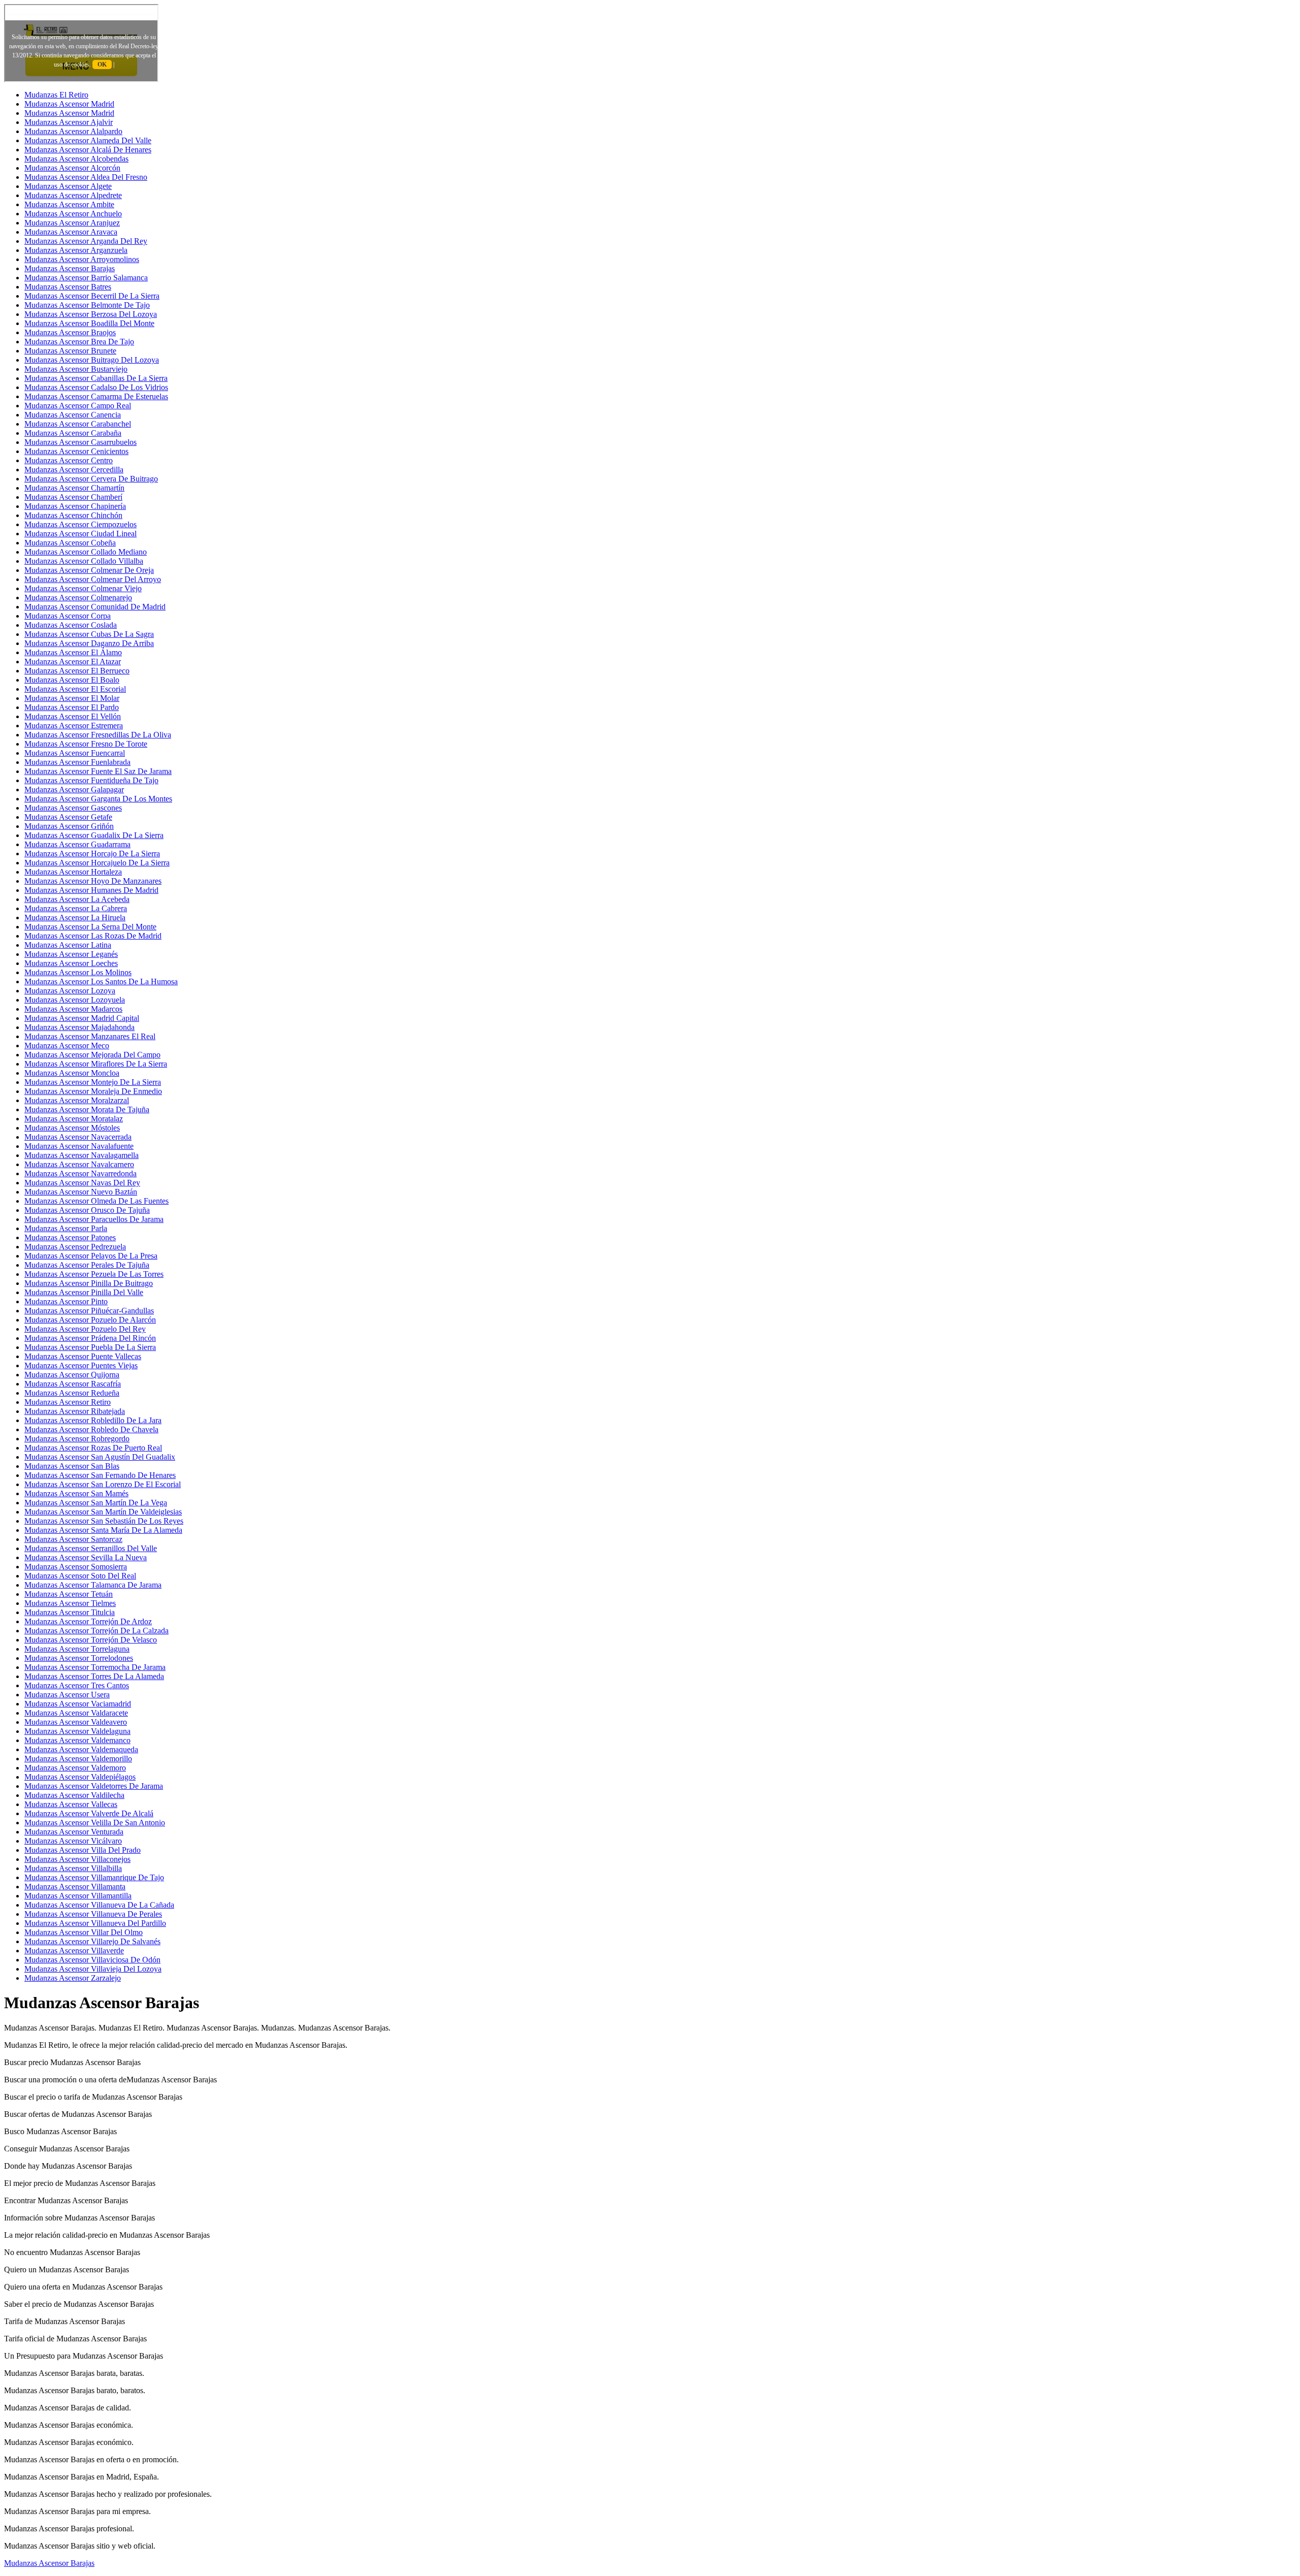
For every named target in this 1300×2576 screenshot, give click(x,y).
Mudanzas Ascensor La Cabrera (76, 908)
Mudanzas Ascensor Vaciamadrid (78, 1704)
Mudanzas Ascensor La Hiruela (75, 917)
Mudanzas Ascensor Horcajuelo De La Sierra (97, 863)
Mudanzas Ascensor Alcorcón (72, 168)
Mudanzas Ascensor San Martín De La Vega (96, 1503)
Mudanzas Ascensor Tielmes (70, 1603)
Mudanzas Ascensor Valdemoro (75, 1768)
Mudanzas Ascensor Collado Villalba (84, 561)
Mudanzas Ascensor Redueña (72, 1393)
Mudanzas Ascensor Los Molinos (78, 972)
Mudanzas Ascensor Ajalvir (69, 122)
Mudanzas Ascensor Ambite (69, 204)
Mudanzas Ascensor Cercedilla (74, 470)
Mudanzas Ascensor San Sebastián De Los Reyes (104, 1521)
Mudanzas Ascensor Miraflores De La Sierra (96, 1064)
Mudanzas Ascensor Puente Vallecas (83, 1356)
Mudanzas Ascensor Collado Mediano (86, 552)
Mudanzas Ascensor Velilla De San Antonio (95, 1823)
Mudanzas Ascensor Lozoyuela (75, 1000)
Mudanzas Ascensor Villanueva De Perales (93, 1914)
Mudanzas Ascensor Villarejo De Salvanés (92, 1941)
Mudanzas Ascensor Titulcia (70, 1612)
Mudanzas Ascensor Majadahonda (79, 1027)
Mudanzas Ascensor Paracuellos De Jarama (94, 1219)
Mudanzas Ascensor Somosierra (76, 1567)
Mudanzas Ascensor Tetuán (69, 1594)
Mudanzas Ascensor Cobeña (70, 543)
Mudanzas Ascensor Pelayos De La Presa (91, 1256)
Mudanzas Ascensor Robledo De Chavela (91, 1429)
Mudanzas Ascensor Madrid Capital (82, 1018)
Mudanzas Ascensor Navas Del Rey (82, 1183)
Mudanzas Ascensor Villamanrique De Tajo (94, 1877)
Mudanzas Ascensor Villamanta (75, 1887)
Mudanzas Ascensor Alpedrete (73, 195)
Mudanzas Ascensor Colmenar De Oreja (89, 570)
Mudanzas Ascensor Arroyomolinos (82, 259)
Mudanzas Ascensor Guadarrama (77, 844)
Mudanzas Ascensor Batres (68, 287)
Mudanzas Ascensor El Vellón (73, 716)
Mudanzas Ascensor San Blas (72, 1466)
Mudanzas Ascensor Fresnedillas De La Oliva (98, 735)
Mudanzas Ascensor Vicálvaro (73, 1841)
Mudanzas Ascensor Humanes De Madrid (91, 890)
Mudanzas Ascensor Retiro (68, 1402)
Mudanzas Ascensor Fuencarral (75, 753)
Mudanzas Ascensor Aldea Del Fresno (86, 177)
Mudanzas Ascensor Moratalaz (74, 1119)
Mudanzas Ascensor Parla (66, 1228)
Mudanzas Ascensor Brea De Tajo (79, 342)
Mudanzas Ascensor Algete (68, 186)
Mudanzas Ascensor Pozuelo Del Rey (85, 1329)
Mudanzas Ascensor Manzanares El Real (90, 1036)
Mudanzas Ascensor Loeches (71, 963)
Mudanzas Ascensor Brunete (70, 351)
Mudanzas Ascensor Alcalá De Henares (88, 150)
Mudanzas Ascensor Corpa (68, 616)
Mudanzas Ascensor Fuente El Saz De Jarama (98, 771)
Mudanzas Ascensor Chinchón (73, 515)
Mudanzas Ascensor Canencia (73, 415)
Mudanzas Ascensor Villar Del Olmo (84, 1932)
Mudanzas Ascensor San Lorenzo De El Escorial (103, 1484)
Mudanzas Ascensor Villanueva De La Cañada (99, 1905)
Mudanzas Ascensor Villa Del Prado (83, 1850)
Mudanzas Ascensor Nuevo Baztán (81, 1192)
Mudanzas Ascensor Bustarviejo (76, 369)
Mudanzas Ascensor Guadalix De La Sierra (94, 835)
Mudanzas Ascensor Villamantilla (78, 1896)
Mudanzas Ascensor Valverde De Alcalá (89, 1813)
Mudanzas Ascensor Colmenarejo (78, 598)
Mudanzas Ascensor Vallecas (71, 1804)
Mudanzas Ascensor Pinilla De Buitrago (89, 1283)
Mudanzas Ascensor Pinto (66, 1301)
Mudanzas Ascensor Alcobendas (76, 159)
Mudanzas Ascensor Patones (70, 1237)
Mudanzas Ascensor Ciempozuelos (80, 524)
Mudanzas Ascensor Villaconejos (77, 1859)
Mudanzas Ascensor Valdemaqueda (81, 1749)
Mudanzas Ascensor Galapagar (74, 790)
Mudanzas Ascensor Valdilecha (74, 1795)
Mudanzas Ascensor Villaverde (74, 1951)
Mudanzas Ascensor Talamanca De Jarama (93, 1585)
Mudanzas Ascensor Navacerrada (78, 1137)
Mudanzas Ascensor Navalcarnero (79, 1164)
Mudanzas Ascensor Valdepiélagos (80, 1777)
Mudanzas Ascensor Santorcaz (73, 1539)
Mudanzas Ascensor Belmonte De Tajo (87, 305)
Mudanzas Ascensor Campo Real (78, 406)
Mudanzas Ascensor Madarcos (73, 1009)
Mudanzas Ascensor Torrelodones (79, 1658)
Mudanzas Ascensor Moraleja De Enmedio (93, 1091)
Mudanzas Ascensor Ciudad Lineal (80, 534)
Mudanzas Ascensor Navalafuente (79, 1146)
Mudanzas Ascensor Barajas (70, 268)
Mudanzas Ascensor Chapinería (75, 506)
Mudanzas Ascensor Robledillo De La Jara (93, 1420)
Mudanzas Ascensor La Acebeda (77, 899)
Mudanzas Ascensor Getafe (68, 817)
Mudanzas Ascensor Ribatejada (75, 1411)
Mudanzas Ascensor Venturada (74, 1832)
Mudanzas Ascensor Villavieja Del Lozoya (93, 1969)
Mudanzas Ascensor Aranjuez (72, 223)
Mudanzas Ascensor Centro (69, 460)
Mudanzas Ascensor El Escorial (75, 689)
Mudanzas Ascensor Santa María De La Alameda (103, 1530)
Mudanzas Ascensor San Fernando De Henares (100, 1475)
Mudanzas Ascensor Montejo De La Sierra (93, 1082)
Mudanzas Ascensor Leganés (71, 954)
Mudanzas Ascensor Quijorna (72, 1375)
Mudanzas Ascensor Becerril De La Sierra (92, 296)
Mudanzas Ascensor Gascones (73, 808)
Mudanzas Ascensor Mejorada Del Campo (92, 1055)
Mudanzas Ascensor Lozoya (70, 991)
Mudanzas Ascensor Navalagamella (82, 1155)
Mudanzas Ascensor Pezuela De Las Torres (94, 1274)
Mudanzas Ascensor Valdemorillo (78, 1759)
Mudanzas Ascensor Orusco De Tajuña (87, 1210)
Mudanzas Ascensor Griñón (69, 826)
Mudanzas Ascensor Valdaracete (76, 1713)
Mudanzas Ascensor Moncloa (72, 1073)
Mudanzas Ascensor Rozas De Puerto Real (93, 1448)
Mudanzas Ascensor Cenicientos (76, 451)
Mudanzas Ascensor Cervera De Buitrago (91, 479)
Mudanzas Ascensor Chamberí (73, 497)
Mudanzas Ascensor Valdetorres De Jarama (94, 1786)
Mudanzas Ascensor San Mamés (76, 1493)
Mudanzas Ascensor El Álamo (73, 652)
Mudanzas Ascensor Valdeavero (76, 1722)
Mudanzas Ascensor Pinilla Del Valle (84, 1292)
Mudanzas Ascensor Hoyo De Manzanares (93, 881)
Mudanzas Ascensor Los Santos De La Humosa (101, 981)
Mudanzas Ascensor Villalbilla (73, 1868)
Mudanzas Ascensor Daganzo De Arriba (89, 643)
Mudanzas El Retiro (56, 95)
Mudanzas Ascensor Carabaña (73, 433)
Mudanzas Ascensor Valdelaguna (77, 1731)
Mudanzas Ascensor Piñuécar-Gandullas (89, 1311)
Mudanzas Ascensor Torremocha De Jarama (95, 1667)
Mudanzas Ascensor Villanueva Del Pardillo (95, 1923)
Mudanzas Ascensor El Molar (72, 698)
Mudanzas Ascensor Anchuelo (73, 214)
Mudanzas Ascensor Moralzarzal (77, 1100)
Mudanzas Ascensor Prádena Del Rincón (90, 1338)
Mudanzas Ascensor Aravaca (71, 232)
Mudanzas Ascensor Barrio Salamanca (86, 278)
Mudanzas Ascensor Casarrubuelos (80, 442)
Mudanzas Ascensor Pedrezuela (75, 1247)
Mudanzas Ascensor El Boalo (72, 680)
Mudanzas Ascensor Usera (67, 1695)
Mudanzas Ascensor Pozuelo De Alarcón (90, 1320)
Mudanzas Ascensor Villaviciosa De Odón (92, 1960)
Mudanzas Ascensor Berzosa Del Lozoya (91, 314)
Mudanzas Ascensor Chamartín (74, 488)
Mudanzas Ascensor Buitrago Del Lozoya (92, 360)
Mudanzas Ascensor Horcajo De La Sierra (92, 854)
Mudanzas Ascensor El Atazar (73, 662)
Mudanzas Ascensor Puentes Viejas (81, 1365)
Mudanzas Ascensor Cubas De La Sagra (89, 634)
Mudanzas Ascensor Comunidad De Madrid (95, 607)
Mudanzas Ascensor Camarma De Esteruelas (96, 396)
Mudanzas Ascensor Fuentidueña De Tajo (91, 780)
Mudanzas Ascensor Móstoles (72, 1128)
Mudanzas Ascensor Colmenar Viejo (83, 588)
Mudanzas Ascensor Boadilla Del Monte (89, 323)
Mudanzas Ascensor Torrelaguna (77, 1649)
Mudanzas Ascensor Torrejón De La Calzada (96, 1631)
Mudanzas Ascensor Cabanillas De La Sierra (96, 378)
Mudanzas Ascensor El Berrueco (77, 671)
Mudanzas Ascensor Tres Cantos (77, 1685)
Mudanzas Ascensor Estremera (74, 726)
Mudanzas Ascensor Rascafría (73, 1384)
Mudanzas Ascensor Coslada (71, 625)
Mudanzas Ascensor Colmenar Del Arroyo (93, 579)
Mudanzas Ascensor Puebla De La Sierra (90, 1347)
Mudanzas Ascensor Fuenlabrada (77, 762)
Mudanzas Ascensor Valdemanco (77, 1740)
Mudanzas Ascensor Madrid (69, 104)
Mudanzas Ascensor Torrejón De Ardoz (88, 1621)
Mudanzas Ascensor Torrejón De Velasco (91, 1640)
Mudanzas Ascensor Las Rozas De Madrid (93, 936)
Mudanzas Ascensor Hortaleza (73, 872)
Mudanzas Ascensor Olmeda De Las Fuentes (96, 1201)
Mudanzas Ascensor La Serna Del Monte (90, 927)
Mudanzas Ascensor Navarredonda (80, 1173)
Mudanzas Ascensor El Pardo (72, 707)
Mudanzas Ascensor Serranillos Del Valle (91, 1548)
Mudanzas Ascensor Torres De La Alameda (94, 1676)
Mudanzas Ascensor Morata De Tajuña (87, 1109)
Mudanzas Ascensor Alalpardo (73, 131)
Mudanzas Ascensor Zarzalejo (73, 1978)
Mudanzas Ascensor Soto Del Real (80, 1576)
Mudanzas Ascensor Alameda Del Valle (88, 140)
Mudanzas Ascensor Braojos (70, 332)
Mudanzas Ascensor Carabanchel (78, 424)
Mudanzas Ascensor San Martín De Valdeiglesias (103, 1512)
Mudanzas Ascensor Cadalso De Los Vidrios (96, 387)
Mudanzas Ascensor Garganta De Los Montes (98, 799)
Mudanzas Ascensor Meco (67, 1045)
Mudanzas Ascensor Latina (68, 945)
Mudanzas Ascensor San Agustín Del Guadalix (100, 1457)
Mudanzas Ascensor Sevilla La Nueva (86, 1557)
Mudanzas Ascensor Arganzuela (76, 250)
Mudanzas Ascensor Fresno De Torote (86, 744)
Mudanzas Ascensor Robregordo (77, 1439)
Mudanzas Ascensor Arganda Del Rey (86, 241)
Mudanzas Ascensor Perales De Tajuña (87, 1265)
